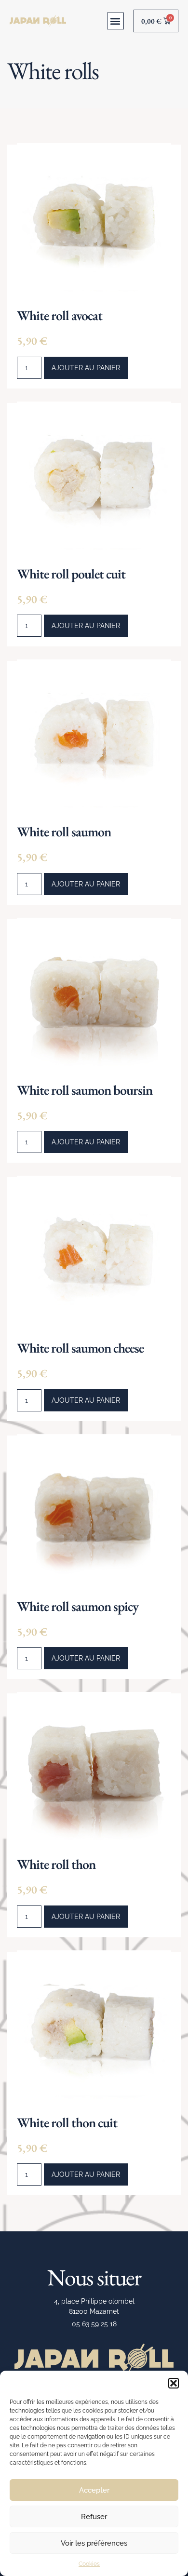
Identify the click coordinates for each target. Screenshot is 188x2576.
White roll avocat (60, 315)
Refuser (94, 2517)
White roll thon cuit (67, 2122)
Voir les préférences (94, 2543)
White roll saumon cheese (80, 1348)
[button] (174, 2383)
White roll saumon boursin (85, 1090)
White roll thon (56, 1864)
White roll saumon (64, 832)
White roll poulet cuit (71, 574)
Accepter (94, 2490)
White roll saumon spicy (78, 1606)
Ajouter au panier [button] (86, 368)
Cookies (89, 2564)
